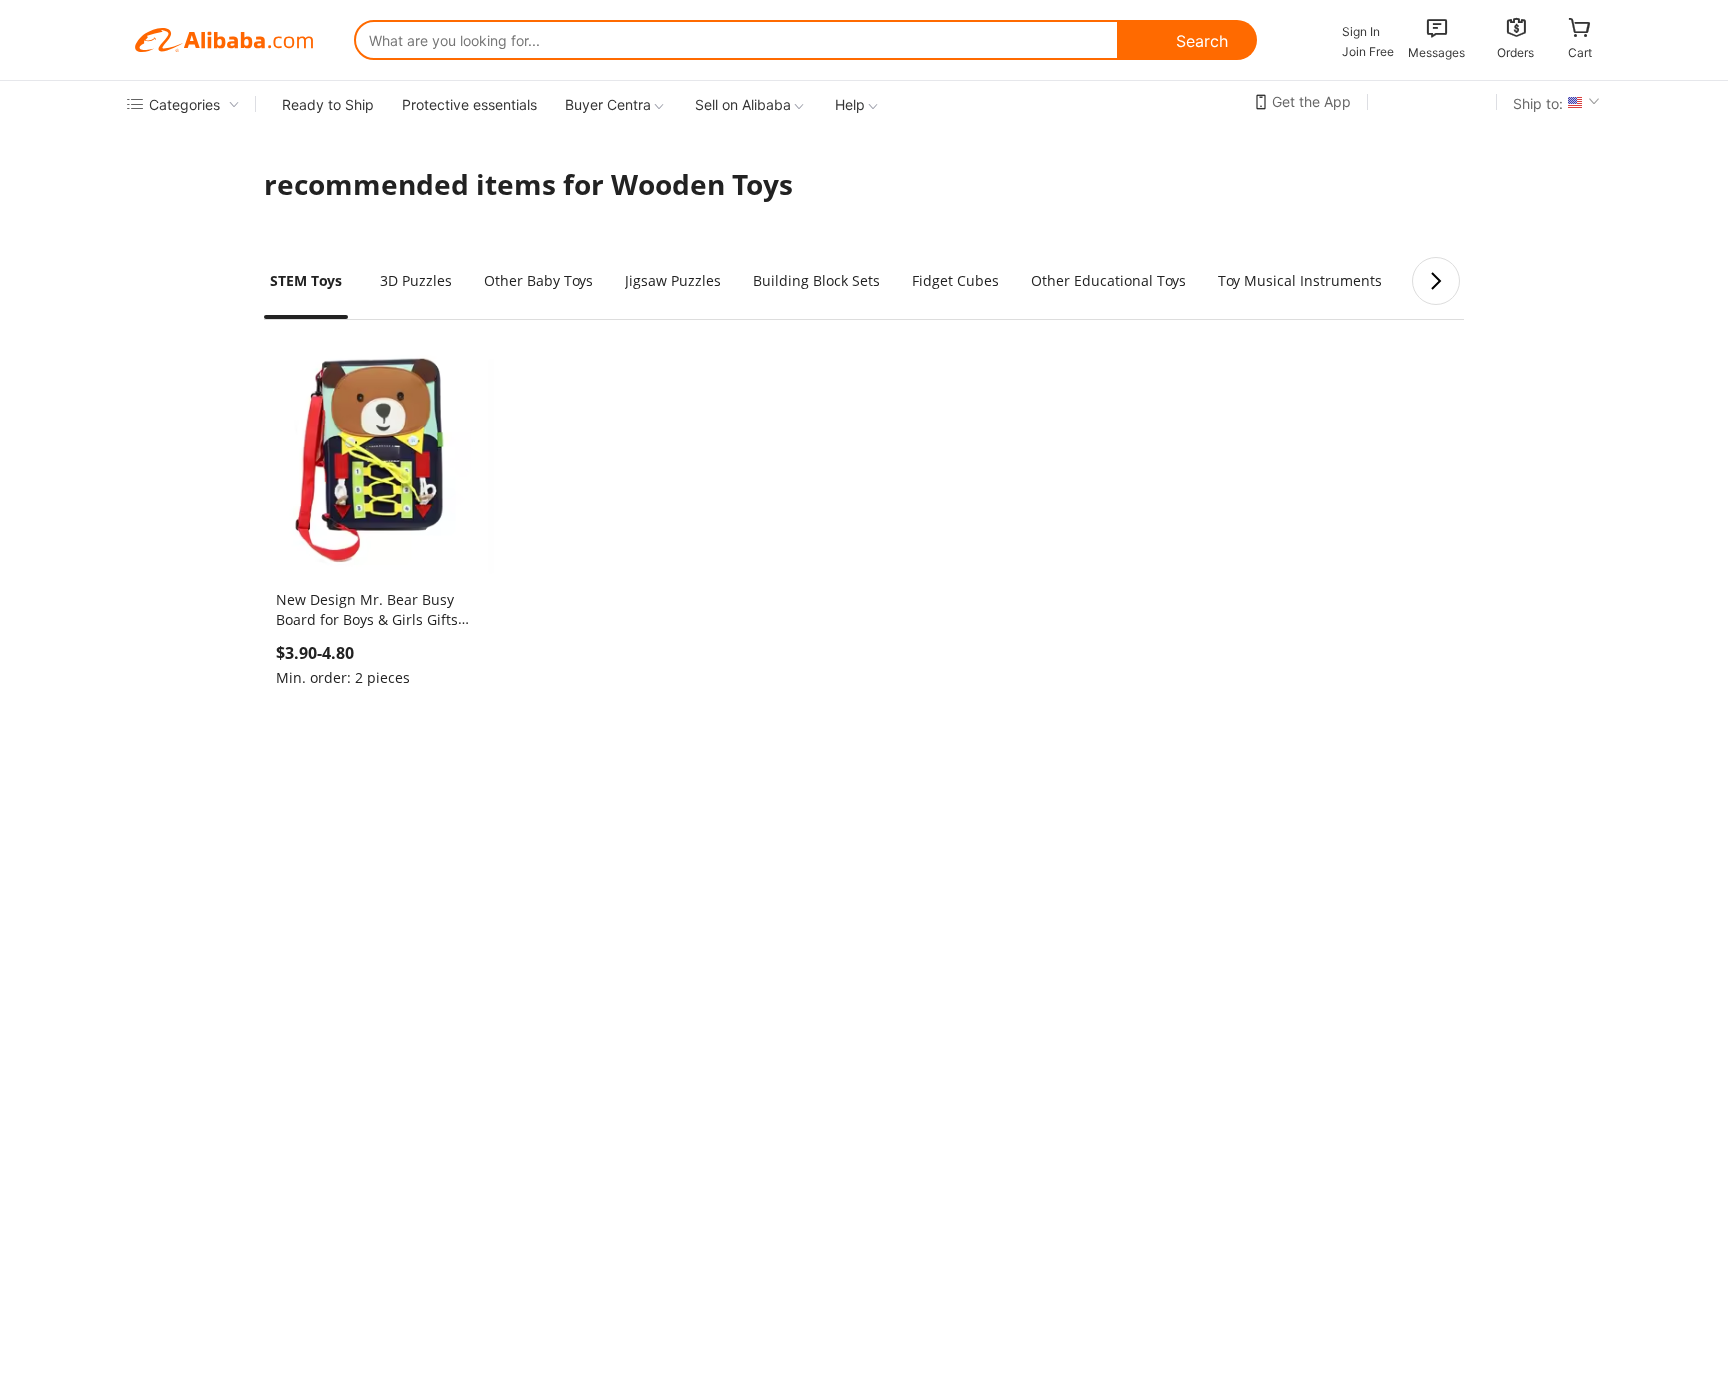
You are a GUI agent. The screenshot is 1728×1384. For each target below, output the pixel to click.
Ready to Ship (328, 104)
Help (850, 104)
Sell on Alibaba (743, 104)
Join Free (1368, 51)
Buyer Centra (608, 104)
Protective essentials (469, 104)
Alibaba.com (224, 40)
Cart (1580, 52)
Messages (1436, 52)
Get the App (1311, 101)
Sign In (1361, 31)
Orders (1515, 52)
